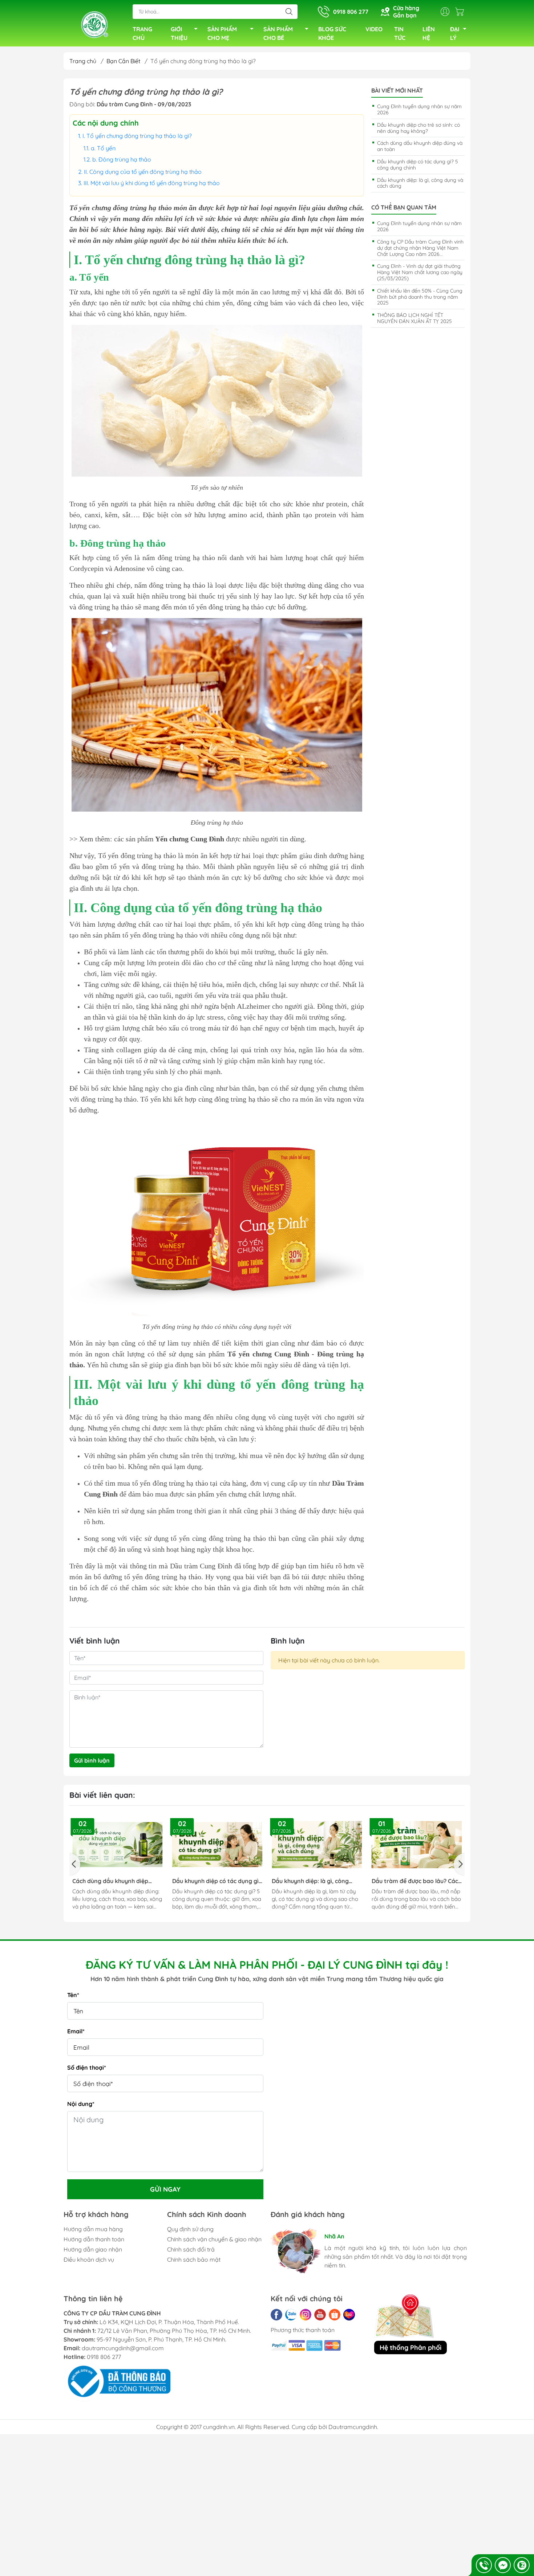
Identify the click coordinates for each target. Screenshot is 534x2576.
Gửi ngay (165, 2189)
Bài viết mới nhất (397, 91)
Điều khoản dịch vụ (89, 2259)
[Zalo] (291, 2315)
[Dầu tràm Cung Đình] (94, 24)
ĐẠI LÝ (455, 33)
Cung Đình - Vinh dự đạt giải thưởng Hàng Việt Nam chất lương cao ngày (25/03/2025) (420, 272)
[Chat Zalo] (522, 2565)
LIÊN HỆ (429, 33)
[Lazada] (349, 2315)
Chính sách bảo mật (194, 2259)
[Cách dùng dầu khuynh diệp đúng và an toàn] (118, 1845)
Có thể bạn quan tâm (404, 207)
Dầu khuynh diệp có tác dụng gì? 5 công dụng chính (418, 165)
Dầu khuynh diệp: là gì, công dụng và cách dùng (420, 183)
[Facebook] (276, 2315)
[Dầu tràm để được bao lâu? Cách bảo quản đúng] (417, 1845)
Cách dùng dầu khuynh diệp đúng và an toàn (420, 146)
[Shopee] (335, 2315)
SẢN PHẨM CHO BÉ (278, 33)
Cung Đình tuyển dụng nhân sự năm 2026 (419, 109)
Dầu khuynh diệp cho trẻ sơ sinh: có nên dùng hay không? (418, 128)
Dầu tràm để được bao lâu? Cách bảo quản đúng (416, 1881)
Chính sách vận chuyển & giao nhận (214, 2239)
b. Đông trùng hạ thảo (122, 159)
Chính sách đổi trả (191, 2249)
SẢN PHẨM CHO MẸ (222, 33)
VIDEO (374, 29)
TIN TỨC (400, 33)
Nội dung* (81, 2104)
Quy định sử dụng (190, 2229)
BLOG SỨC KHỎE (332, 33)
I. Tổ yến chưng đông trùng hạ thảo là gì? (138, 136)
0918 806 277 (104, 2357)
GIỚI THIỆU (179, 33)
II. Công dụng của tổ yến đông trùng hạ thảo (143, 172)
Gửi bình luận (92, 1760)
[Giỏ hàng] (461, 12)
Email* (76, 2031)
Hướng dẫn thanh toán (94, 2239)
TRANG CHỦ (142, 33)
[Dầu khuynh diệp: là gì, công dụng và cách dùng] (317, 1845)
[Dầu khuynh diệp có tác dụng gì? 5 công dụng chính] (217, 1845)
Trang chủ (83, 61)
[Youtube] (320, 2315)
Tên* (73, 1995)
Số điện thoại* (87, 2067)
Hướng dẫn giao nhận (93, 2249)
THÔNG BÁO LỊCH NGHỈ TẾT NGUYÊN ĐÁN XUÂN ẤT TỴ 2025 (414, 318)
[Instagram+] (306, 2315)
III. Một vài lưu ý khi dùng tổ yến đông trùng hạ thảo (152, 183)
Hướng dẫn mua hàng (93, 2229)
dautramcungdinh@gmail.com (123, 2348)
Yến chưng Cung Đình (190, 839)
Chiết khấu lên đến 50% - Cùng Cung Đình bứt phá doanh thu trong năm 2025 (420, 297)
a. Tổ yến (103, 148)
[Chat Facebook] (503, 2565)
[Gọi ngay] (484, 2565)
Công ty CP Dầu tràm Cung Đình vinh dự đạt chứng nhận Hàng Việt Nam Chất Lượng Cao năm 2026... (420, 248)
